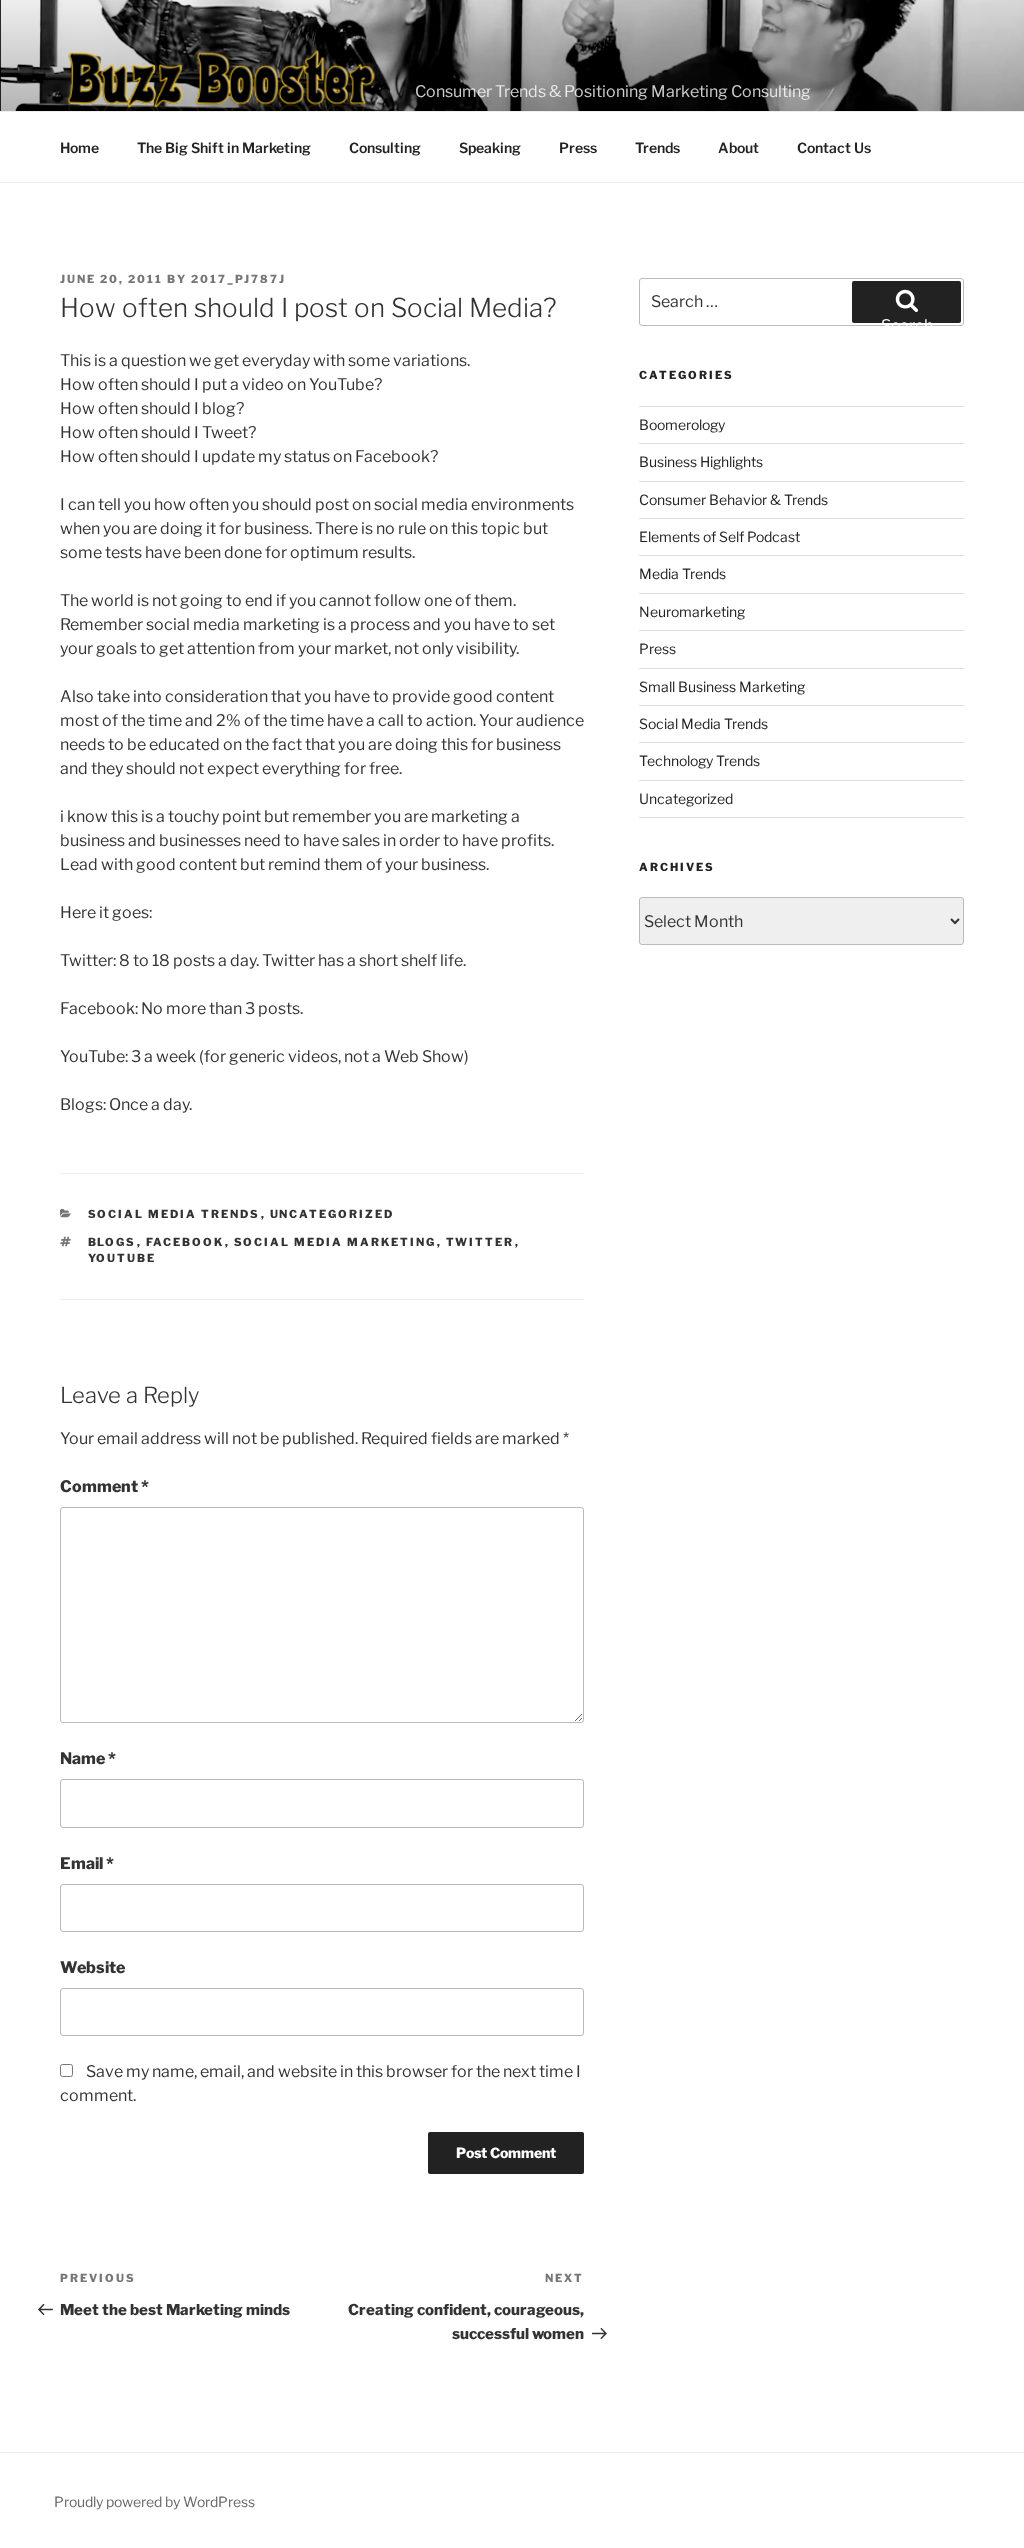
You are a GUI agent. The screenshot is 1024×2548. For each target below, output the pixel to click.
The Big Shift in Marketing (224, 147)
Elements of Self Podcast (719, 536)
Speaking (490, 147)
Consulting (385, 147)
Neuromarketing (692, 611)
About (738, 147)
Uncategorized (332, 1214)
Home (79, 147)
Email (87, 1863)
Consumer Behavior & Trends (733, 499)
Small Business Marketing (722, 686)
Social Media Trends (174, 1214)
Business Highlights (701, 461)
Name (88, 1758)
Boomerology (682, 424)
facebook (185, 1242)
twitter (480, 1242)
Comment (104, 1486)
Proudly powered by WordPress (154, 2501)
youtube (122, 1258)
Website (92, 1967)
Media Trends (682, 573)
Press (578, 147)
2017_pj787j (238, 279)
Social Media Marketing (335, 1242)
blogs (112, 1242)
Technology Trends (699, 760)
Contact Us (834, 147)
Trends (657, 147)
